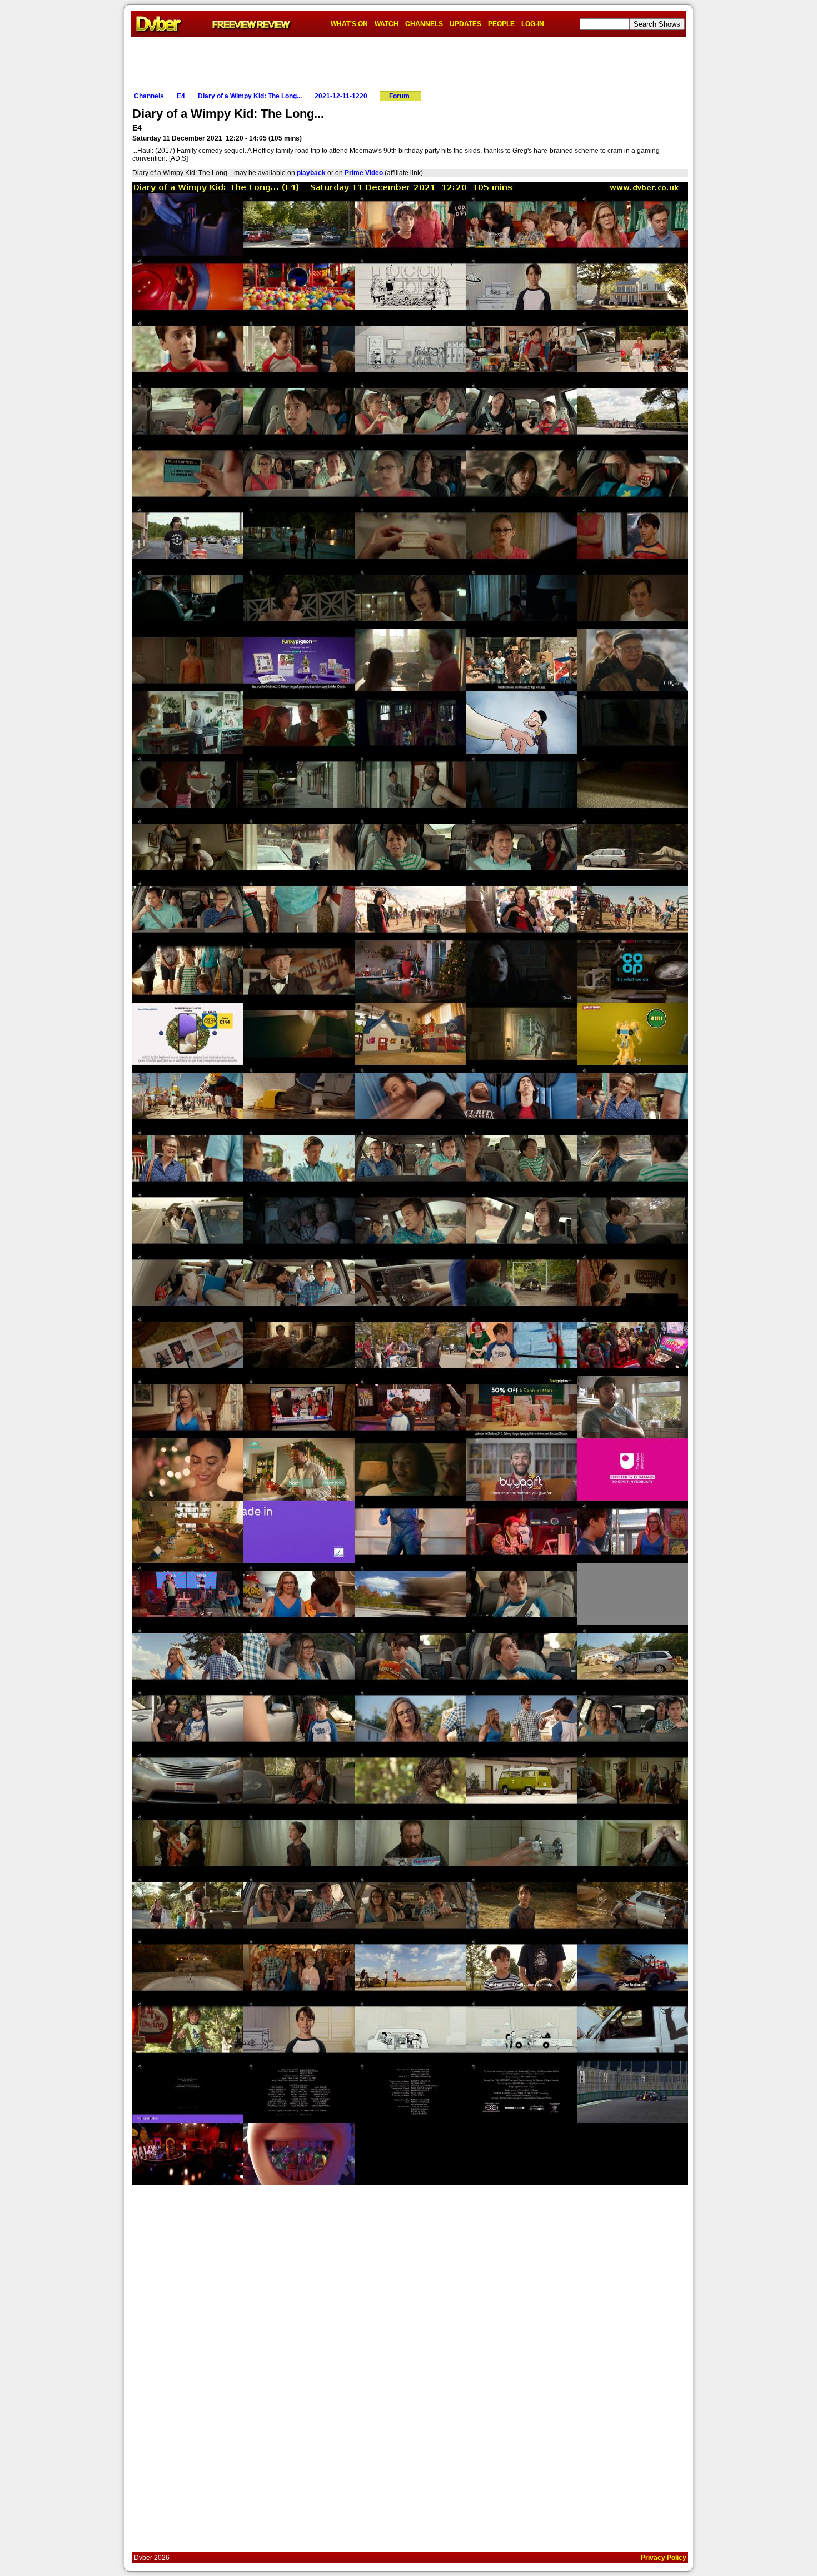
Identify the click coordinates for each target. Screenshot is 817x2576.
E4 (181, 96)
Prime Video (364, 173)
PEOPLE (501, 24)
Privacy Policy (664, 2558)
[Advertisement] (409, 62)
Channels (149, 96)
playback (311, 173)
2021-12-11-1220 (341, 96)
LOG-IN (533, 24)
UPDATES (465, 24)
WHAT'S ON (349, 24)
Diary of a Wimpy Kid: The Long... (250, 96)
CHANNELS (424, 24)
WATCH (387, 24)
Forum (399, 96)
